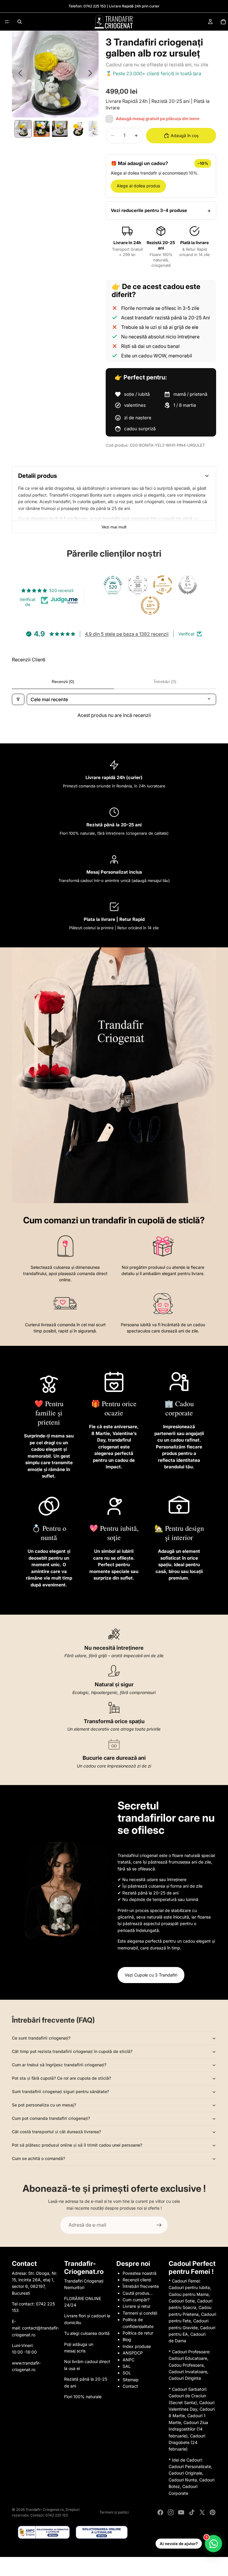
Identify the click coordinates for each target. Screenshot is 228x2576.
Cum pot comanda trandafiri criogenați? (51, 2118)
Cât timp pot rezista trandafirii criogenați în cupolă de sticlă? (72, 2051)
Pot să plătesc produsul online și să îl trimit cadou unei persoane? (77, 2145)
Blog (127, 2339)
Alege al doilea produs (138, 186)
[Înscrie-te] (159, 2225)
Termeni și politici (114, 2512)
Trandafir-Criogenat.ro (45, 2510)
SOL (127, 2373)
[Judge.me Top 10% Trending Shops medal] (150, 605)
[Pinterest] (213, 2512)
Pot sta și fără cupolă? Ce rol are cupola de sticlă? (61, 2078)
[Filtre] (18, 700)
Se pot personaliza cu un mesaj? (44, 2105)
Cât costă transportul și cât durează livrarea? (56, 2132)
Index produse (137, 2346)
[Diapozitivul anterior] (19, 74)
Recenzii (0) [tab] (63, 682)
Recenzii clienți (137, 2280)
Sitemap (131, 2380)
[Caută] (20, 22)
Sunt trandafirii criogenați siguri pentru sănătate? (60, 2091)
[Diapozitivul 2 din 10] (42, 129)
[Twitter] (202, 2512)
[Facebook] (160, 2512)
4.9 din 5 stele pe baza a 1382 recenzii (127, 634)
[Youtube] (181, 2512)
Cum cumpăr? (136, 2300)
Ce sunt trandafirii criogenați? (41, 2038)
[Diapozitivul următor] (92, 74)
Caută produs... (138, 2293)
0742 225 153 (95, 6)
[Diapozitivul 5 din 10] (96, 129)
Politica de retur (138, 2333)
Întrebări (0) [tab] (165, 682)
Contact (130, 2386)
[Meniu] (7, 22)
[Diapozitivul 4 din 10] (78, 129)
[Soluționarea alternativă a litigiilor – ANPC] (44, 2532)
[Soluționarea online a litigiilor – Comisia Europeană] (102, 2532)
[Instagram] (171, 2512)
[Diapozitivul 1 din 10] (23, 129)
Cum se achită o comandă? (38, 2158)
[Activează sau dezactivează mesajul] (109, 119)
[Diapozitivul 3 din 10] (60, 129)
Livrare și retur (137, 2306)
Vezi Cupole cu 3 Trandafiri (151, 1975)
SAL (127, 2366)
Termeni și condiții (140, 2313)
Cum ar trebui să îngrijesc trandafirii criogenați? (59, 2065)
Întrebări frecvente (141, 2286)
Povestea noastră (140, 2273)
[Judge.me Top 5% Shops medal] (188, 585)
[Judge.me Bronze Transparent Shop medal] (163, 585)
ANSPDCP (133, 2353)
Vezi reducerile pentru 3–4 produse (149, 210)
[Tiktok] (192, 2512)
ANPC (129, 2360)
